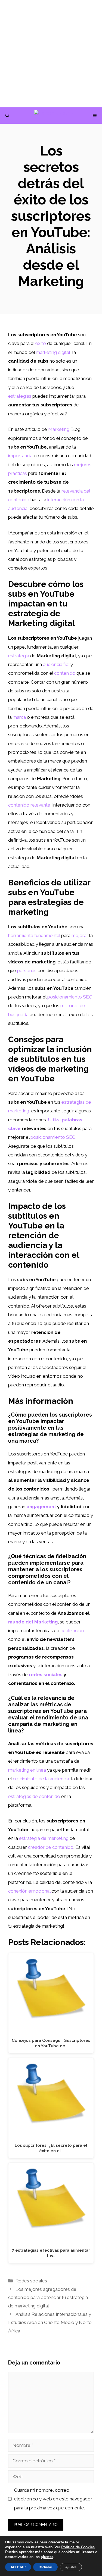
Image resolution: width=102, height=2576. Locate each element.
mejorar (80, 935)
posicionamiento (65, 997)
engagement (41, 1507)
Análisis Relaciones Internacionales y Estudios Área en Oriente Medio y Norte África (50, 2323)
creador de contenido (51, 1847)
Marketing (59, 429)
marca (19, 717)
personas (27, 970)
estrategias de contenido (34, 1796)
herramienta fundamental (34, 935)
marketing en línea (27, 1770)
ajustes (47, 2557)
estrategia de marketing (44, 1838)
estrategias (20, 396)
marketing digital (53, 352)
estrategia (19, 656)
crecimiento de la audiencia (41, 1779)
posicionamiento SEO (53, 1137)
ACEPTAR (18, 2567)
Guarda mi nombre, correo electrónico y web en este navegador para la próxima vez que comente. (53, 2499)
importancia (20, 456)
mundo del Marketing (33, 1622)
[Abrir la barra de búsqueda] (7, 116)
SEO (88, 997)
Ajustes (71, 2567)
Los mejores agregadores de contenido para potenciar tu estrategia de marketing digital (48, 2297)
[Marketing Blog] (54, 116)
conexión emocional (29, 1891)
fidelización (72, 1631)
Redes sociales (31, 2281)
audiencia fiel (56, 664)
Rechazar (45, 2567)
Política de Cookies (78, 2547)
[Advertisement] (51, 54)
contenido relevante (29, 805)
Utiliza (54, 1120)
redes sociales (46, 1675)
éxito (41, 343)
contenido (65, 673)
